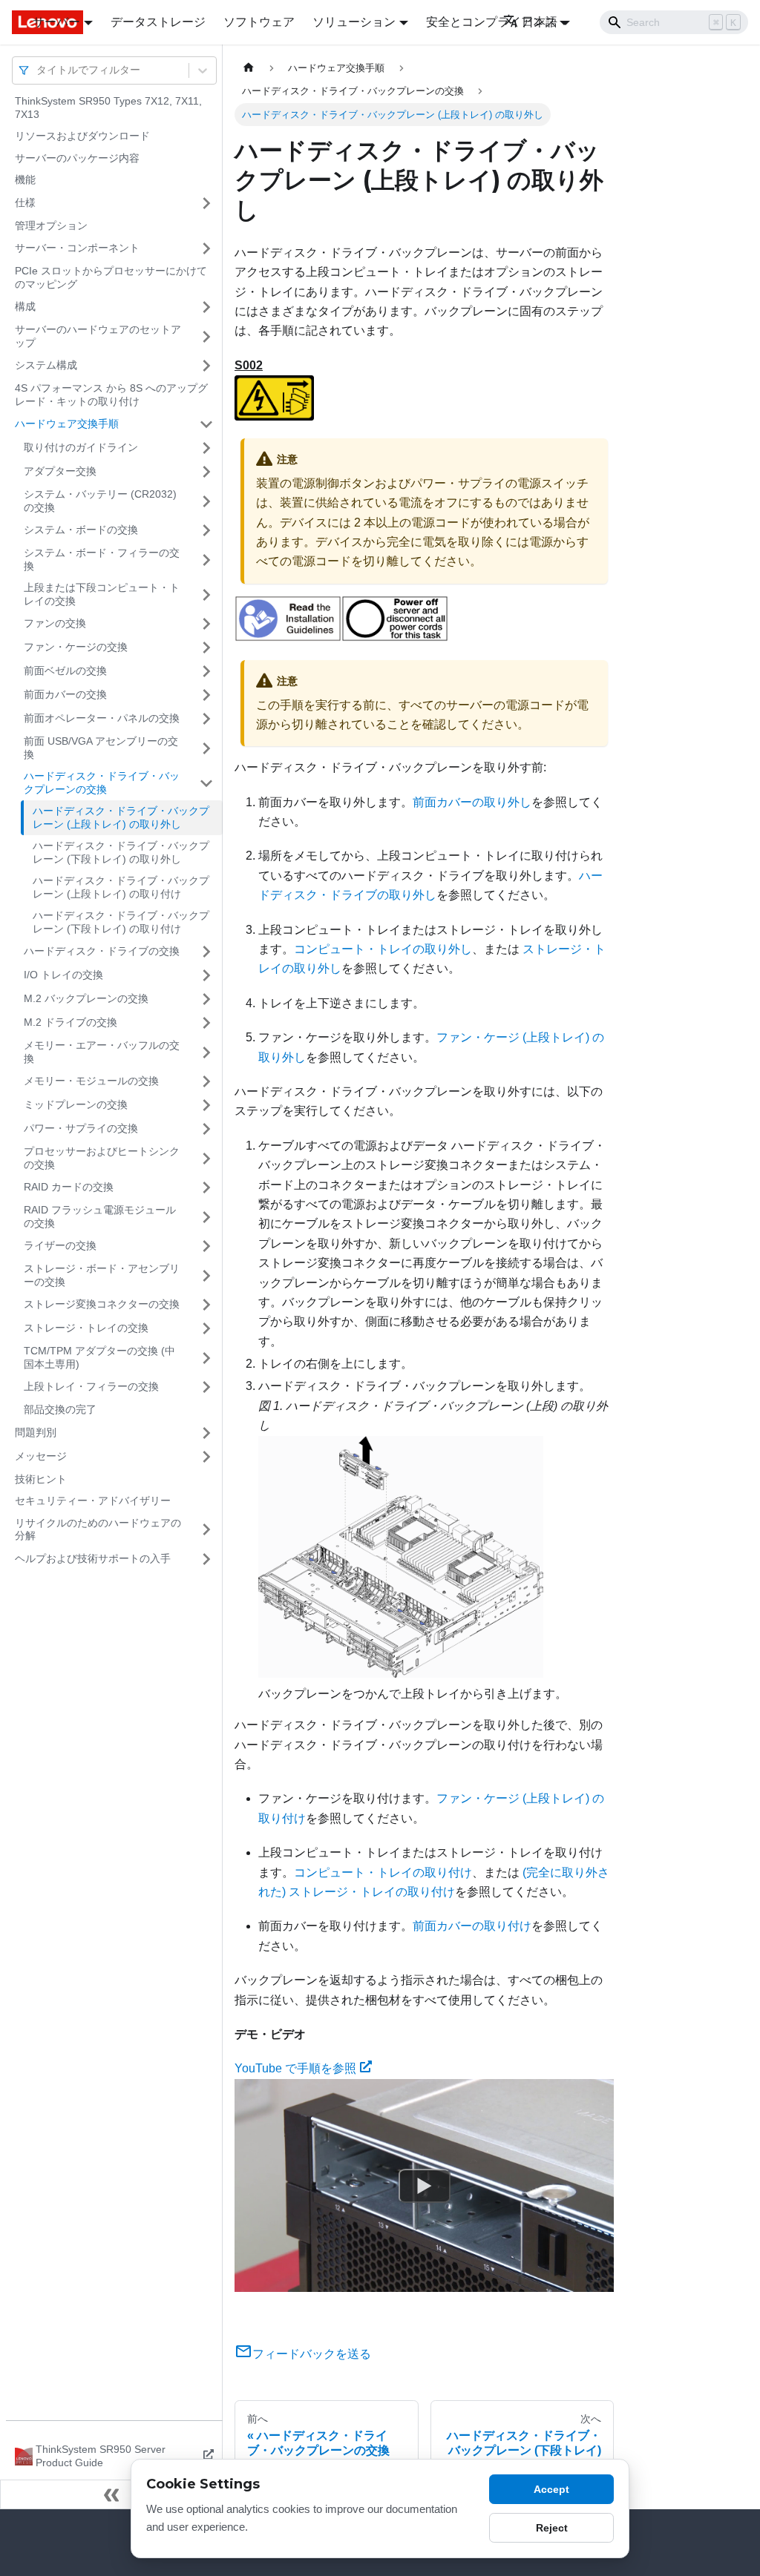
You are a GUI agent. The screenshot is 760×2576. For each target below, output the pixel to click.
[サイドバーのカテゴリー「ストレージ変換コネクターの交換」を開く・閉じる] (206, 1305)
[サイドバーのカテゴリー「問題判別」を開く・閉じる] (206, 1433)
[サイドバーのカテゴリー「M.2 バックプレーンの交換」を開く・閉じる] (206, 999)
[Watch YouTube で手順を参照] (425, 2185)
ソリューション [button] (354, 22)
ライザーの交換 (60, 1245)
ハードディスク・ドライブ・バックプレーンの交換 (102, 783)
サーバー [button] (56, 22)
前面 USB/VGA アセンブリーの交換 (101, 748)
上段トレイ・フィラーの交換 (91, 1386)
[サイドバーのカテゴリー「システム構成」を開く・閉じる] (206, 366)
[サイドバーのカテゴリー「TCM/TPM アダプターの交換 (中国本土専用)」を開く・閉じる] (206, 1358)
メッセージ (41, 1456)
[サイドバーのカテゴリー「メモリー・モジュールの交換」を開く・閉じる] (206, 1081)
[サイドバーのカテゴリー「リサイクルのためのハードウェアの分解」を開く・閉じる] (206, 1530)
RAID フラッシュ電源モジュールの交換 (100, 1216)
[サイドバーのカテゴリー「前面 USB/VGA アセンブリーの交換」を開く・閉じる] (206, 748)
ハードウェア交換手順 (67, 424)
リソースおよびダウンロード (82, 136)
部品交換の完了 (60, 1409)
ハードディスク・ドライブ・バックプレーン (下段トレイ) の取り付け (121, 922)
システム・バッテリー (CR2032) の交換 (100, 501)
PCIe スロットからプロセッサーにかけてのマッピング (111, 277)
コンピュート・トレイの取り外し (383, 949)
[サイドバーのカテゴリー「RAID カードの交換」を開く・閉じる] (206, 1187)
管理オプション (51, 225)
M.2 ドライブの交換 (71, 1022)
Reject (552, 2528)
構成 (25, 306)
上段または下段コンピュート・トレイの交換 (102, 594)
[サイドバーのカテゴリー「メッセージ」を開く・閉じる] (206, 1457)
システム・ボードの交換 (81, 530)
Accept (551, 2489)
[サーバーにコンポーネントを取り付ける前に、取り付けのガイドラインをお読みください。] (288, 638)
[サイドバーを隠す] (111, 2494)
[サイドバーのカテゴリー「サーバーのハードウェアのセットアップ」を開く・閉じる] (206, 336)
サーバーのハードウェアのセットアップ (98, 336)
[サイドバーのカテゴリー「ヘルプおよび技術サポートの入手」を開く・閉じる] (206, 1559)
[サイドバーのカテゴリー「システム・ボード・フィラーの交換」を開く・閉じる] (206, 560)
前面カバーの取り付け (472, 1926)
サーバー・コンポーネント (77, 248)
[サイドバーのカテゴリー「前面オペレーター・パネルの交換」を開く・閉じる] (206, 719)
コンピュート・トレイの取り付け (383, 1872)
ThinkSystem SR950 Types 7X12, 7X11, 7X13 (108, 108)
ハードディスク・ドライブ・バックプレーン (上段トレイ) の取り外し (121, 817)
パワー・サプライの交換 (81, 1128)
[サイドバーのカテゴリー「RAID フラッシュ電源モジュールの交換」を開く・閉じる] (206, 1217)
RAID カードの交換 (69, 1187)
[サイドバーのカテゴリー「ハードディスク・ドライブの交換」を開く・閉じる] (206, 952)
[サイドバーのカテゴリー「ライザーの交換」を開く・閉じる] (206, 1246)
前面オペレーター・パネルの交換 (102, 718)
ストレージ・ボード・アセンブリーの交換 (102, 1275)
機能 (25, 179)
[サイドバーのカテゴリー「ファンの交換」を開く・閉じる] (206, 624)
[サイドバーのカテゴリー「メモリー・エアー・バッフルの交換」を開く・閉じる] (206, 1052)
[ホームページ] (249, 68)
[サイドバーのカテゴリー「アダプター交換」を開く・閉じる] (206, 472)
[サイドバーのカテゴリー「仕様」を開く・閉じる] (206, 203)
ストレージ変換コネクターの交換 (102, 1304)
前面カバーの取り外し (472, 802)
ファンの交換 (55, 623)
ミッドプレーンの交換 (76, 1104)
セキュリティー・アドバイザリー (93, 1501)
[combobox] (38, 70)
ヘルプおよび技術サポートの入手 (93, 1558)
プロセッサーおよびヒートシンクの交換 (102, 1158)
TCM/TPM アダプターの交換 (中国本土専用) (99, 1357)
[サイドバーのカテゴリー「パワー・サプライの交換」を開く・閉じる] (206, 1129)
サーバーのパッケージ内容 (77, 158)
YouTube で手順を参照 (295, 2068)
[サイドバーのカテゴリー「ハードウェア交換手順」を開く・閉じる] (206, 424)
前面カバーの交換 (65, 694)
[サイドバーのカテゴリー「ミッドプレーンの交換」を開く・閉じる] (206, 1105)
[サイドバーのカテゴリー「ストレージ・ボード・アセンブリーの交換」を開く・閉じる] (206, 1275)
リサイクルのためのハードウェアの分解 (98, 1529)
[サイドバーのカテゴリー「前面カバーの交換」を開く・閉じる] (206, 695)
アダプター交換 (60, 471)
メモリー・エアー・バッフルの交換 (102, 1052)
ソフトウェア (259, 22)
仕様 (25, 202)
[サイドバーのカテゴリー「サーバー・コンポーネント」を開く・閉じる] (206, 248)
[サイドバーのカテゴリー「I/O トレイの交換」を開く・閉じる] (206, 975)
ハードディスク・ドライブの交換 (102, 951)
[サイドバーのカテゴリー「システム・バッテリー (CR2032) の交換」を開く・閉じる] (206, 501)
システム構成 (46, 365)
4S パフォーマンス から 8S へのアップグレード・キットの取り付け (111, 395)
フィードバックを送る (312, 2354)
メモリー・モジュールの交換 (91, 1081)
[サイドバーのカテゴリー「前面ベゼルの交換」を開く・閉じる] (206, 671)
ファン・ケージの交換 (76, 647)
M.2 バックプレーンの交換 (86, 998)
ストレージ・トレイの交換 (86, 1328)
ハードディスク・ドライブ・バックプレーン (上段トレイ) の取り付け (121, 887)
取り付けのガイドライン (81, 447)
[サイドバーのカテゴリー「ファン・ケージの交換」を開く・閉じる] (206, 648)
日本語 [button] (540, 22)
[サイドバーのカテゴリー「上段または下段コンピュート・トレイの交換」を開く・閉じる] (206, 594)
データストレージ (158, 22)
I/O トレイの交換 (63, 975)
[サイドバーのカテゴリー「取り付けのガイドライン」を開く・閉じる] (206, 448)
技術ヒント (41, 1479)
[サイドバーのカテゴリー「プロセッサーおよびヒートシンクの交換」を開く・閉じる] (206, 1158)
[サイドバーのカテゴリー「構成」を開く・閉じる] (206, 307)
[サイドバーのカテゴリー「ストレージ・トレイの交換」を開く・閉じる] (206, 1328)
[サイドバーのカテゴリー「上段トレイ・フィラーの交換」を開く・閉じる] (206, 1387)
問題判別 (36, 1432)
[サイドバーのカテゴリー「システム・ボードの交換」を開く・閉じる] (206, 530)
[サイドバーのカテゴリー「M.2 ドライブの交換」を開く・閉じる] (206, 1023)
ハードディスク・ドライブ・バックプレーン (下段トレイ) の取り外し (121, 852)
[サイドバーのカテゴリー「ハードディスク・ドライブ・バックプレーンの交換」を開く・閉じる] (206, 783)
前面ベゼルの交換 (65, 671)
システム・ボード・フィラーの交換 (102, 559)
